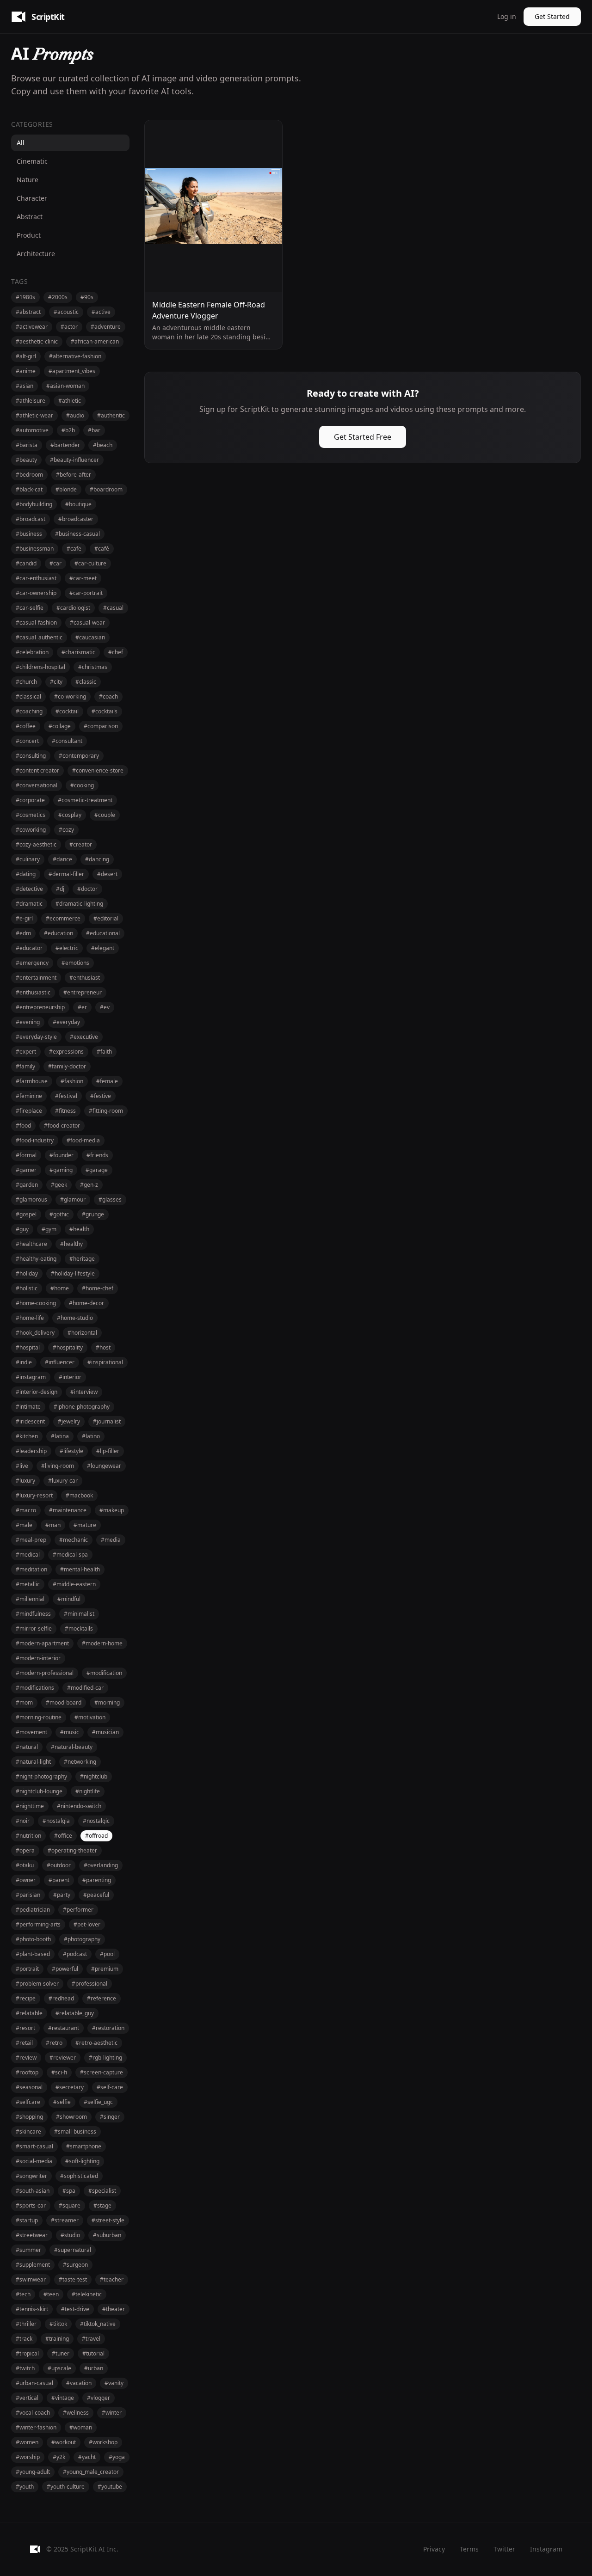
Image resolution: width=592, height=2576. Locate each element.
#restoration (108, 2028)
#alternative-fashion (75, 356)
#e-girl (24, 918)
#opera (25, 1850)
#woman (81, 2427)
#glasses (110, 1199)
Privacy (434, 2549)
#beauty (26, 460)
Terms (469, 2549)
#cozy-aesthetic (36, 844)
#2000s (58, 297)
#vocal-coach (33, 2413)
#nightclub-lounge (39, 1791)
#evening (28, 1022)
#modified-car (85, 1688)
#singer (110, 2117)
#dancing (97, 859)
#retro (54, 2043)
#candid (26, 563)
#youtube (110, 2487)
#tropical (27, 2353)
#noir (23, 1821)
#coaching (29, 711)
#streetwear (32, 2235)
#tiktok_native (98, 2324)
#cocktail (67, 711)
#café (102, 549)
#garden (27, 1185)
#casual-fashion (36, 623)
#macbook (79, 1495)
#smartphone (84, 2146)
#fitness (65, 1111)
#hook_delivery (35, 1333)
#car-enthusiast (36, 578)
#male (24, 1525)
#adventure (106, 327)
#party (62, 1895)
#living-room (58, 1466)
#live (22, 1466)
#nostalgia (56, 1821)
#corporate (30, 800)
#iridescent (30, 1421)
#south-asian (33, 2191)
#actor (69, 327)
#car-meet (83, 578)
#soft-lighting (82, 2161)
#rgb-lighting (105, 2058)
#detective (29, 889)
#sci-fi (59, 2072)
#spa (69, 2191)
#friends (97, 1155)
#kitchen (27, 1436)
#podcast (75, 1954)
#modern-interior (38, 1658)
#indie (24, 1362)
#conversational (37, 785)
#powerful (65, 1969)
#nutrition (28, 1836)
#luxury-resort (34, 1495)
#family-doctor (67, 1066)
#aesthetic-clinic (37, 341)
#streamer (65, 2220)
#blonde (66, 489)
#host (103, 1347)
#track (24, 2339)
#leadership (31, 1451)
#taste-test (73, 2279)
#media (111, 1540)
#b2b (68, 430)
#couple (105, 815)
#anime (26, 371)
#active (101, 312)
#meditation (31, 1569)
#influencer (60, 1362)
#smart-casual (34, 2146)
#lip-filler (108, 1451)
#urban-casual (34, 2383)
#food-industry (35, 1140)
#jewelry (69, 1421)
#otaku (25, 1865)
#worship (28, 2457)
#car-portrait (86, 593)
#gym (49, 1229)
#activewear (32, 327)
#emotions (75, 963)
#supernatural (73, 2250)
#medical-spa (70, 1555)
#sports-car (31, 2205)
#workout (64, 2442)
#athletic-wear (34, 415)
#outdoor (59, 1865)
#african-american (95, 341)
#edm (23, 933)
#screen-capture (102, 2072)
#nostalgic (96, 1821)
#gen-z (89, 1185)
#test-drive (75, 2309)
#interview (84, 1392)
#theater (114, 2309)
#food (23, 1125)
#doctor (87, 889)
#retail (24, 2043)
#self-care (110, 2087)
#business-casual (77, 534)
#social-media (34, 2161)
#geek (59, 1185)
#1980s (25, 297)
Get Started (552, 16)
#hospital (28, 1347)
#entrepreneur (83, 992)
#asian (25, 386)
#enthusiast (85, 978)
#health (79, 1229)
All (21, 143)
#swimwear (31, 2279)
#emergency (32, 963)
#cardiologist (73, 608)
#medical (28, 1555)
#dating (26, 874)
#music (70, 1732)
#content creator (37, 770)
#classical (28, 696)
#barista (27, 445)
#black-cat (29, 489)
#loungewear (104, 1466)
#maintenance (68, 1510)
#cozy (66, 830)
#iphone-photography (82, 1407)
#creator (81, 844)
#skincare (28, 2131)
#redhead (61, 1998)
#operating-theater (72, 1850)
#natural (27, 1747)
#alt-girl (26, 356)
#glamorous (31, 1199)
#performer (78, 1910)
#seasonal (29, 2087)
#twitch (25, 2368)
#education (59, 933)
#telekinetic (87, 2294)
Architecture (36, 254)
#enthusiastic (33, 992)
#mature (85, 1525)
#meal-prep (31, 1540)
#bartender (65, 445)
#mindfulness (33, 1614)
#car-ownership (36, 593)
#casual (113, 608)
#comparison (101, 726)
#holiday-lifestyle (73, 1273)
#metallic (28, 1584)
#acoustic (66, 312)
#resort (25, 2028)
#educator (29, 948)
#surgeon (75, 2265)
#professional (89, 1984)
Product (29, 235)
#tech (23, 2294)
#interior (70, 1377)
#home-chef (98, 1288)
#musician (105, 1732)
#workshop (103, 2442)
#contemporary (79, 756)
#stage (102, 2205)
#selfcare (28, 2102)
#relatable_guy (75, 2013)
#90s (87, 297)
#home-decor (86, 1303)
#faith (104, 1052)
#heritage (82, 1259)
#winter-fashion (36, 2427)
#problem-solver (37, 1984)
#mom (24, 1702)
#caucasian (90, 637)
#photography (82, 1939)
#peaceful (96, 1895)
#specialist (102, 2191)
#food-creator (62, 1125)
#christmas (93, 667)
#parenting (97, 1880)
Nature (28, 180)
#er (82, 1007)
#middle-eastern (74, 1584)
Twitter (504, 2549)
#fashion (72, 1081)
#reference (102, 1998)
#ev (105, 1007)
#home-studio (75, 1318)
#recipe (26, 1998)
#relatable (29, 2013)
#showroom (71, 2117)
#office (63, 1836)
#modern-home (102, 1643)
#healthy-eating (36, 1259)
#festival (66, 1096)
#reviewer (63, 2058)
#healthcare (31, 1244)
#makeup (112, 1510)
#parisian (28, 1895)
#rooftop (27, 2072)
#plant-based (33, 1954)
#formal (26, 1155)
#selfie (62, 2102)
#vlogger (99, 2398)
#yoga (117, 2457)
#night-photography (41, 1776)
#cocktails (105, 711)
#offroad (96, 1836)
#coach (108, 696)
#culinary (28, 859)
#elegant (103, 948)
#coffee (26, 726)
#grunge (93, 1214)
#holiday (27, 1273)
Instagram (546, 2549)
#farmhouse (32, 1081)
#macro (26, 1510)
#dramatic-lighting (79, 904)
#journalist (107, 1421)
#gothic (59, 1214)
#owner (26, 1880)
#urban (94, 2368)
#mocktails (79, 1628)
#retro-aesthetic (96, 2043)
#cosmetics (31, 815)
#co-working (70, 696)
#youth (25, 2487)
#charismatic (78, 652)
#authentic (111, 415)
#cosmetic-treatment (85, 800)
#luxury (25, 1481)
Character (32, 198)
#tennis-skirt (32, 2309)
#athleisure (31, 401)
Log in (507, 16)
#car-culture (90, 563)
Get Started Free (363, 437)
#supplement (33, 2265)
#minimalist (79, 1614)
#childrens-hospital (40, 667)
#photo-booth (33, 1939)
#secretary (70, 2087)
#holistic (27, 1288)
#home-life (30, 1318)
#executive (84, 1037)
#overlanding (101, 1865)
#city (56, 682)
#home (60, 1288)
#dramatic (29, 904)
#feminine (29, 1096)
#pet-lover (87, 1924)
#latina (60, 1436)
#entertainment (36, 978)
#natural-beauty (72, 1747)
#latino (91, 1436)
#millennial (30, 1599)
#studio (70, 2235)
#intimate (28, 1407)
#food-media (83, 1140)
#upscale (59, 2368)
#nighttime (30, 1806)
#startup (27, 2220)
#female (107, 1081)
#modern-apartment (42, 1643)
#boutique (78, 504)
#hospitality (68, 1347)
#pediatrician (33, 1910)
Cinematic (32, 161)
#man (53, 1525)
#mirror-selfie (34, 1628)
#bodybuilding (34, 504)
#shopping (29, 2117)
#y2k (59, 2457)
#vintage (63, 2398)
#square (70, 2205)
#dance (62, 859)
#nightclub (94, 1776)
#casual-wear (87, 623)
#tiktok (58, 2324)
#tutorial (93, 2353)
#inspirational (105, 1362)
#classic (86, 682)
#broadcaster (76, 519)
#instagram (31, 1377)
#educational (103, 933)
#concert (27, 741)
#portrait (27, 1969)
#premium (105, 1969)
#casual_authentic (39, 637)
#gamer (26, 1170)
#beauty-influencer (74, 460)
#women (27, 2442)
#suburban (107, 2235)
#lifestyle (71, 1451)
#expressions (66, 1052)
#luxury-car (63, 1481)
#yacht (87, 2457)
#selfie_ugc (98, 2102)
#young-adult (33, 2472)
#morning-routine (39, 1717)
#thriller (26, 2324)
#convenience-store (98, 770)
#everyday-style (36, 1037)
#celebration (32, 652)
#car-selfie (30, 608)
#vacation (79, 2383)
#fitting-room (106, 1111)
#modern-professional (45, 1673)
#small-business (75, 2131)
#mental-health (80, 1569)
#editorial (106, 918)
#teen (51, 2294)
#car (55, 563)
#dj (60, 889)
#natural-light (33, 1762)
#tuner (61, 2353)
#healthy (71, 1244)
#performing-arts (38, 1924)
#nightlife (88, 1791)
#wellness (76, 2413)
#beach (103, 445)
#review (26, 2058)
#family (25, 1066)
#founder (62, 1155)
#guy (22, 1229)
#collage (60, 726)
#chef (116, 652)
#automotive (32, 430)
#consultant (67, 741)
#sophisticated (79, 2176)
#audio (75, 415)
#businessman (35, 549)
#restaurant (64, 2028)
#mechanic (74, 1540)
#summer (28, 2250)
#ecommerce (63, 918)
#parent (59, 1880)
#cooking (82, 785)
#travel (91, 2339)
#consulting (31, 756)
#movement (31, 1732)
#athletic (70, 401)
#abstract (28, 312)
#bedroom (29, 475)
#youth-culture (66, 2487)
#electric (67, 948)
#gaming (61, 1170)
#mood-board (64, 1702)
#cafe (74, 549)
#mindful (69, 1599)
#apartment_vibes (72, 371)
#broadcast (31, 519)
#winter (112, 2413)
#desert (107, 874)
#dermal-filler (66, 874)
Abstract (30, 217)
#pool (107, 1954)
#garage (97, 1170)
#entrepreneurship (40, 1007)
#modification (104, 1673)
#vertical (27, 2398)
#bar (94, 430)
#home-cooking (36, 1303)
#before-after (74, 475)
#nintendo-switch (79, 1806)
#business (29, 534)
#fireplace (29, 1111)
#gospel (26, 1214)
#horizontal (82, 1333)
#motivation (90, 1717)
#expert (26, 1052)
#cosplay (70, 815)
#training (57, 2339)
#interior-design (37, 1392)
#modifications (35, 1688)
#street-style (108, 2220)
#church (26, 682)
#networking (80, 1762)
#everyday (66, 1022)
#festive (101, 1096)
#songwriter (31, 2176)
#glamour (73, 1199)
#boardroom (106, 489)
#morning (107, 1702)
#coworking (31, 830)
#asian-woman (65, 386)
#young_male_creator (91, 2472)
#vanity (114, 2383)
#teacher (112, 2279)
